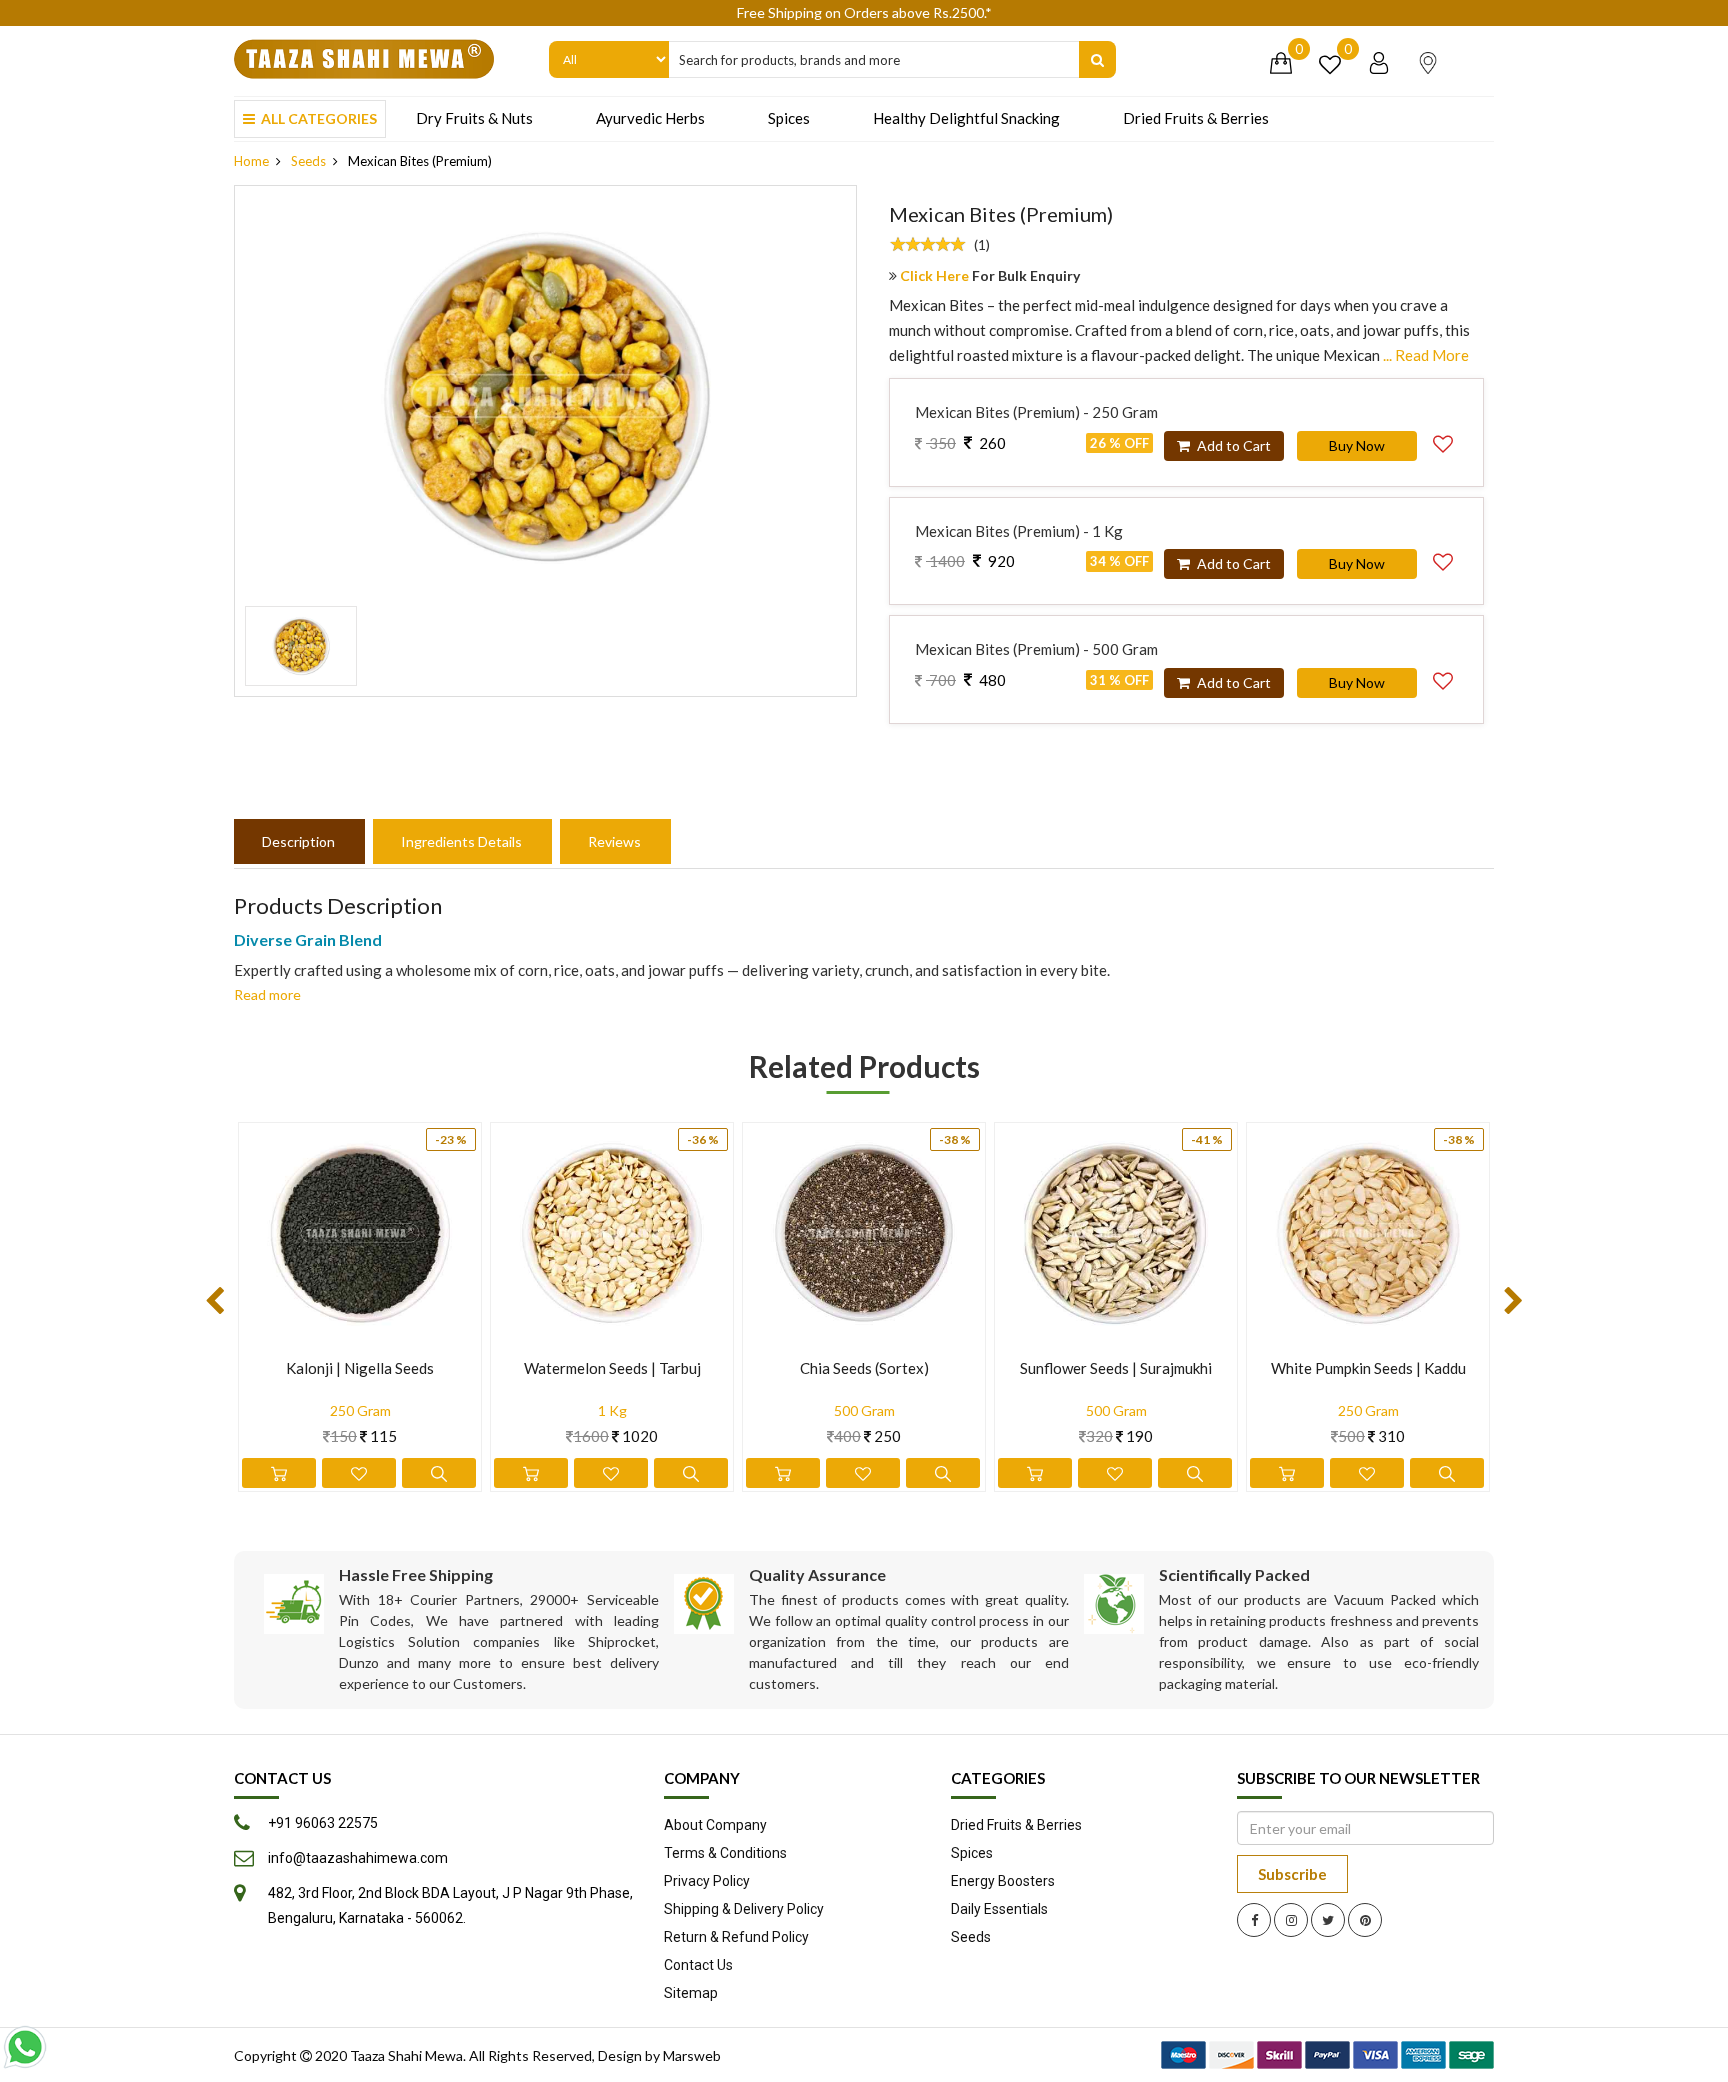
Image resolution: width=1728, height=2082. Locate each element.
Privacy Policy (707, 1881)
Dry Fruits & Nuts (474, 118)
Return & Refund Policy (736, 1937)
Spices (789, 118)
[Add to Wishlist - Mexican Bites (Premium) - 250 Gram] (1443, 441)
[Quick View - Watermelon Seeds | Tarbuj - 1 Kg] (691, 1473)
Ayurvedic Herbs (650, 118)
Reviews (614, 841)
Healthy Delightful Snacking (966, 118)
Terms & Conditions (725, 1853)
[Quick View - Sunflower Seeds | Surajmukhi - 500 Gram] (1195, 1473)
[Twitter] (1328, 1920)
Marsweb (692, 2055)
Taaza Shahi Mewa (406, 2055)
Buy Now (1357, 445)
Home (251, 161)
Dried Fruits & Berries (1196, 118)
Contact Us (698, 1965)
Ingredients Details (461, 841)
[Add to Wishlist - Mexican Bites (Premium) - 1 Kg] (1443, 559)
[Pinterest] (1365, 1920)
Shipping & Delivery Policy (744, 1909)
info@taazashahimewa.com (358, 1858)
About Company (715, 1825)
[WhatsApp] (25, 2047)
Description (298, 841)
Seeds (308, 161)
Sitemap (691, 1993)
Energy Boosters (1003, 1881)
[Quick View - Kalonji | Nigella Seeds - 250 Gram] (439, 1473)
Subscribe (1292, 1874)
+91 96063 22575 (323, 1823)
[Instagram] (1291, 1920)
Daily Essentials (999, 1909)
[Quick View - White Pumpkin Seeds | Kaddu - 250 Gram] (1447, 1473)
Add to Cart (1232, 445)
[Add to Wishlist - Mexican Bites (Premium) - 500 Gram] (1443, 678)
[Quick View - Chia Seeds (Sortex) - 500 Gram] (943, 1473)
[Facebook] (1254, 1920)
